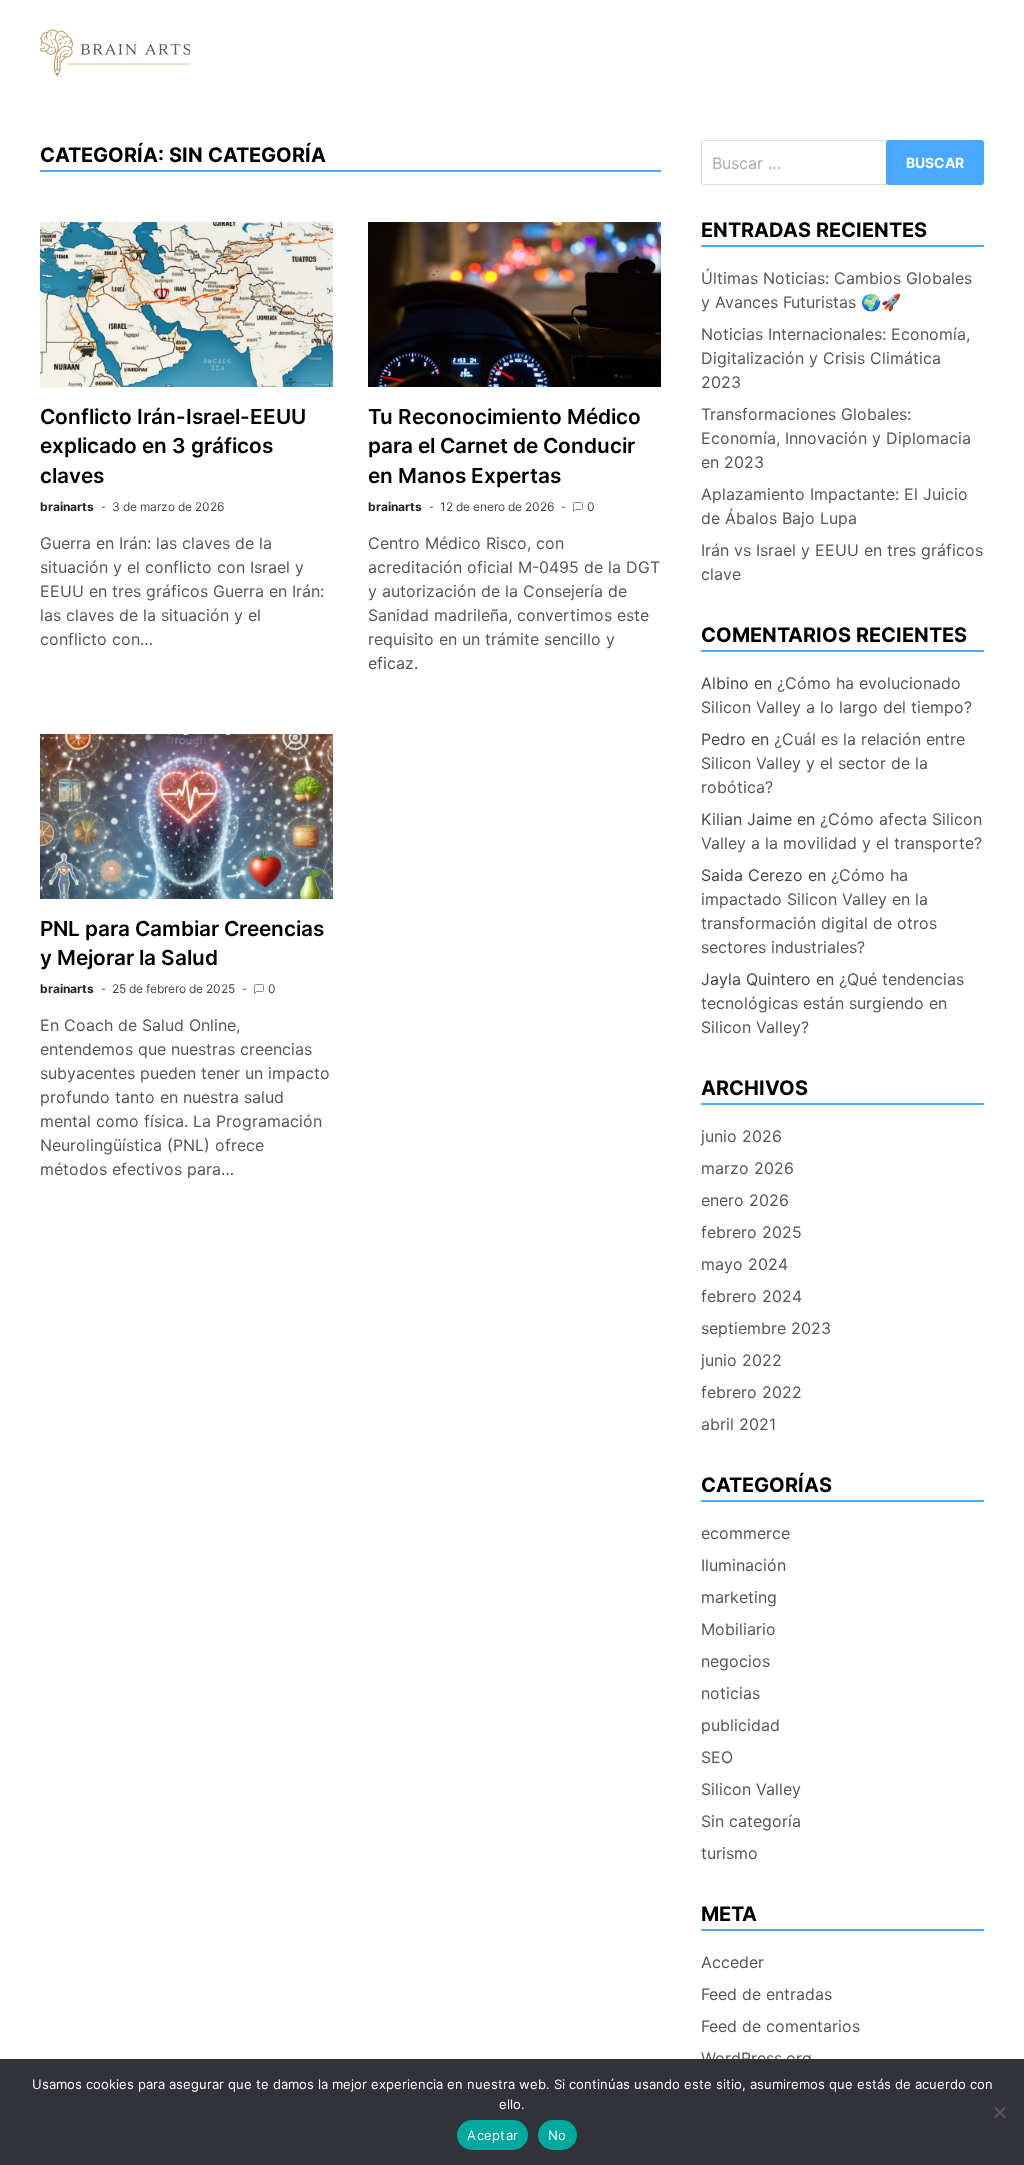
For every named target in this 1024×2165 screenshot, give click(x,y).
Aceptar (492, 2135)
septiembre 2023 (766, 1328)
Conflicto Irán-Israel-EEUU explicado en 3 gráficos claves (173, 445)
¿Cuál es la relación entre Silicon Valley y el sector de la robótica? (833, 763)
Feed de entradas (766, 1994)
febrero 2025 (751, 1232)
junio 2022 (741, 1360)
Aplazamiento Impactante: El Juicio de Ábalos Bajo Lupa (834, 506)
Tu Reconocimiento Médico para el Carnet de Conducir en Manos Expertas (504, 445)
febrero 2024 (751, 1296)
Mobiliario (738, 1629)
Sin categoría (751, 1821)
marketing (739, 1597)
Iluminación (743, 1565)
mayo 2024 (744, 1264)
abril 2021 (738, 1424)
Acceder (732, 1962)
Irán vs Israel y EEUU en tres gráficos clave (842, 562)
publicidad (740, 1725)
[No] (999, 2112)
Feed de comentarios (780, 2026)
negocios (735, 1661)
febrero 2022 (751, 1392)
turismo (729, 1853)
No (557, 2135)
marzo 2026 (747, 1168)
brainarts (67, 506)
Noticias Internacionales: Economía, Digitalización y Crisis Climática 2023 (835, 358)
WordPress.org (756, 2058)
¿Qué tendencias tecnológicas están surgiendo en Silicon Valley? (832, 1003)
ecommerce (745, 1533)
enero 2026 (745, 1200)
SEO (717, 1757)
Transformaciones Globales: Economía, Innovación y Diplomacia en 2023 (836, 438)
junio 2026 (741, 1136)
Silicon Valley (751, 1789)
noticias (730, 1693)
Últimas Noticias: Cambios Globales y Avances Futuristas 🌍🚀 (836, 290)
